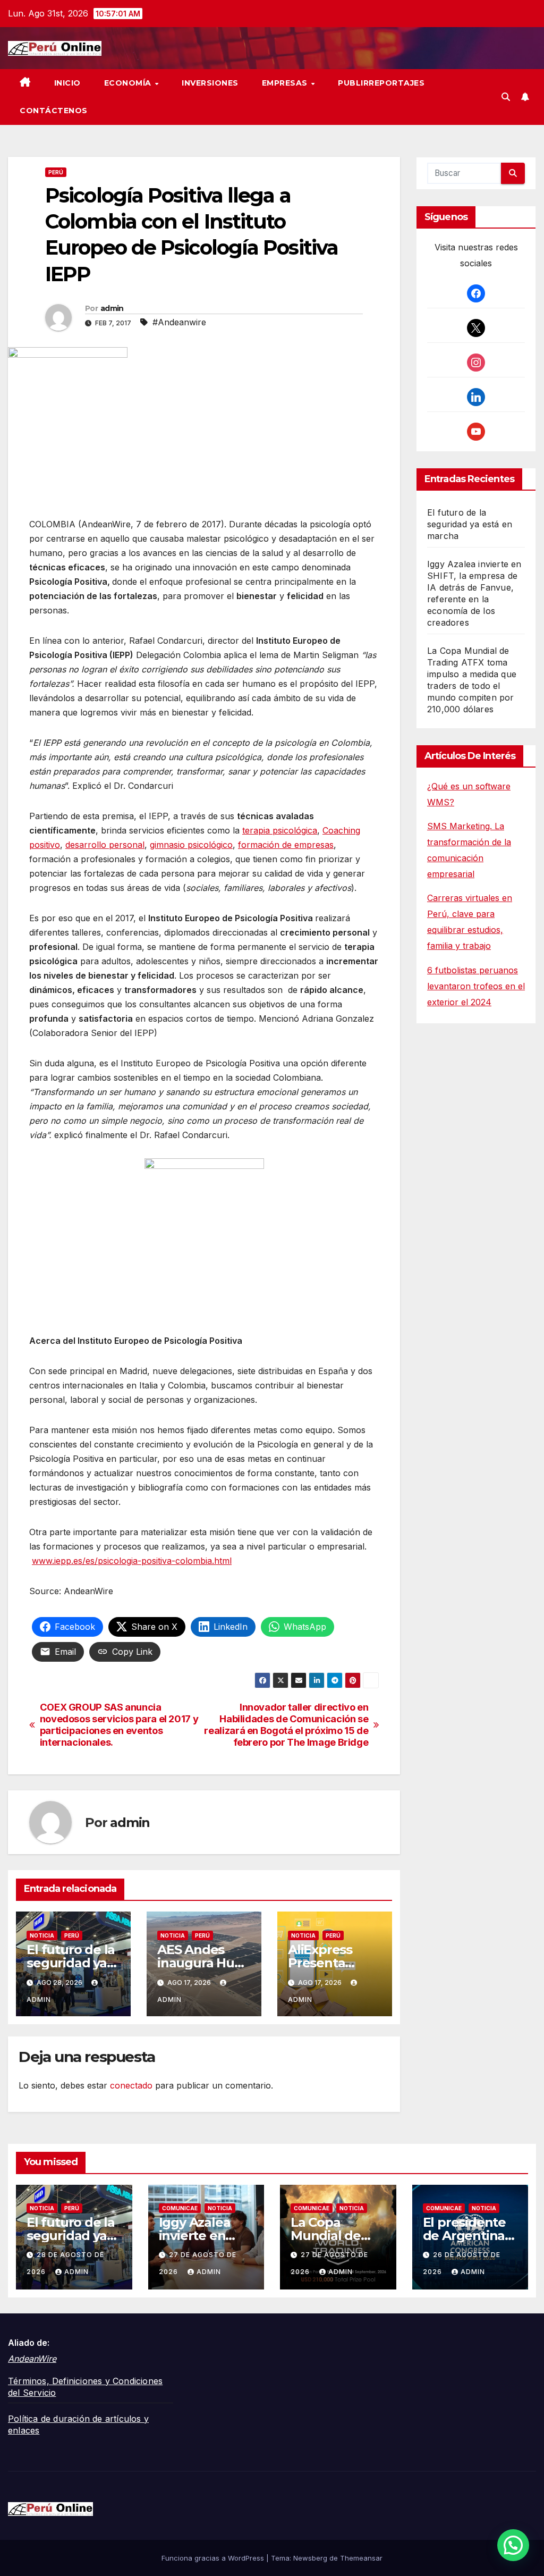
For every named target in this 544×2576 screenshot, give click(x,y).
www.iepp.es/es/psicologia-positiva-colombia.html (132, 1561)
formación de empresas (286, 845)
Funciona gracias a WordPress (214, 2558)
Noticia (42, 1935)
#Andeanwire (179, 322)
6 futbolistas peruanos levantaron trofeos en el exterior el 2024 (476, 986)
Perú (56, 172)
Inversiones (210, 83)
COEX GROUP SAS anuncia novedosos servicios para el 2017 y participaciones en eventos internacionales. (119, 1725)
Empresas (286, 83)
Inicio (67, 83)
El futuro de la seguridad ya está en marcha (470, 524)
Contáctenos (54, 111)
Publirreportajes (381, 83)
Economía (129, 83)
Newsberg (310, 2558)
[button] (506, 97)
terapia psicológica (280, 830)
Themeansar (361, 2558)
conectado (131, 2085)
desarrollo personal (105, 845)
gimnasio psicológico (191, 845)
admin (112, 308)
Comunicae (180, 2208)
